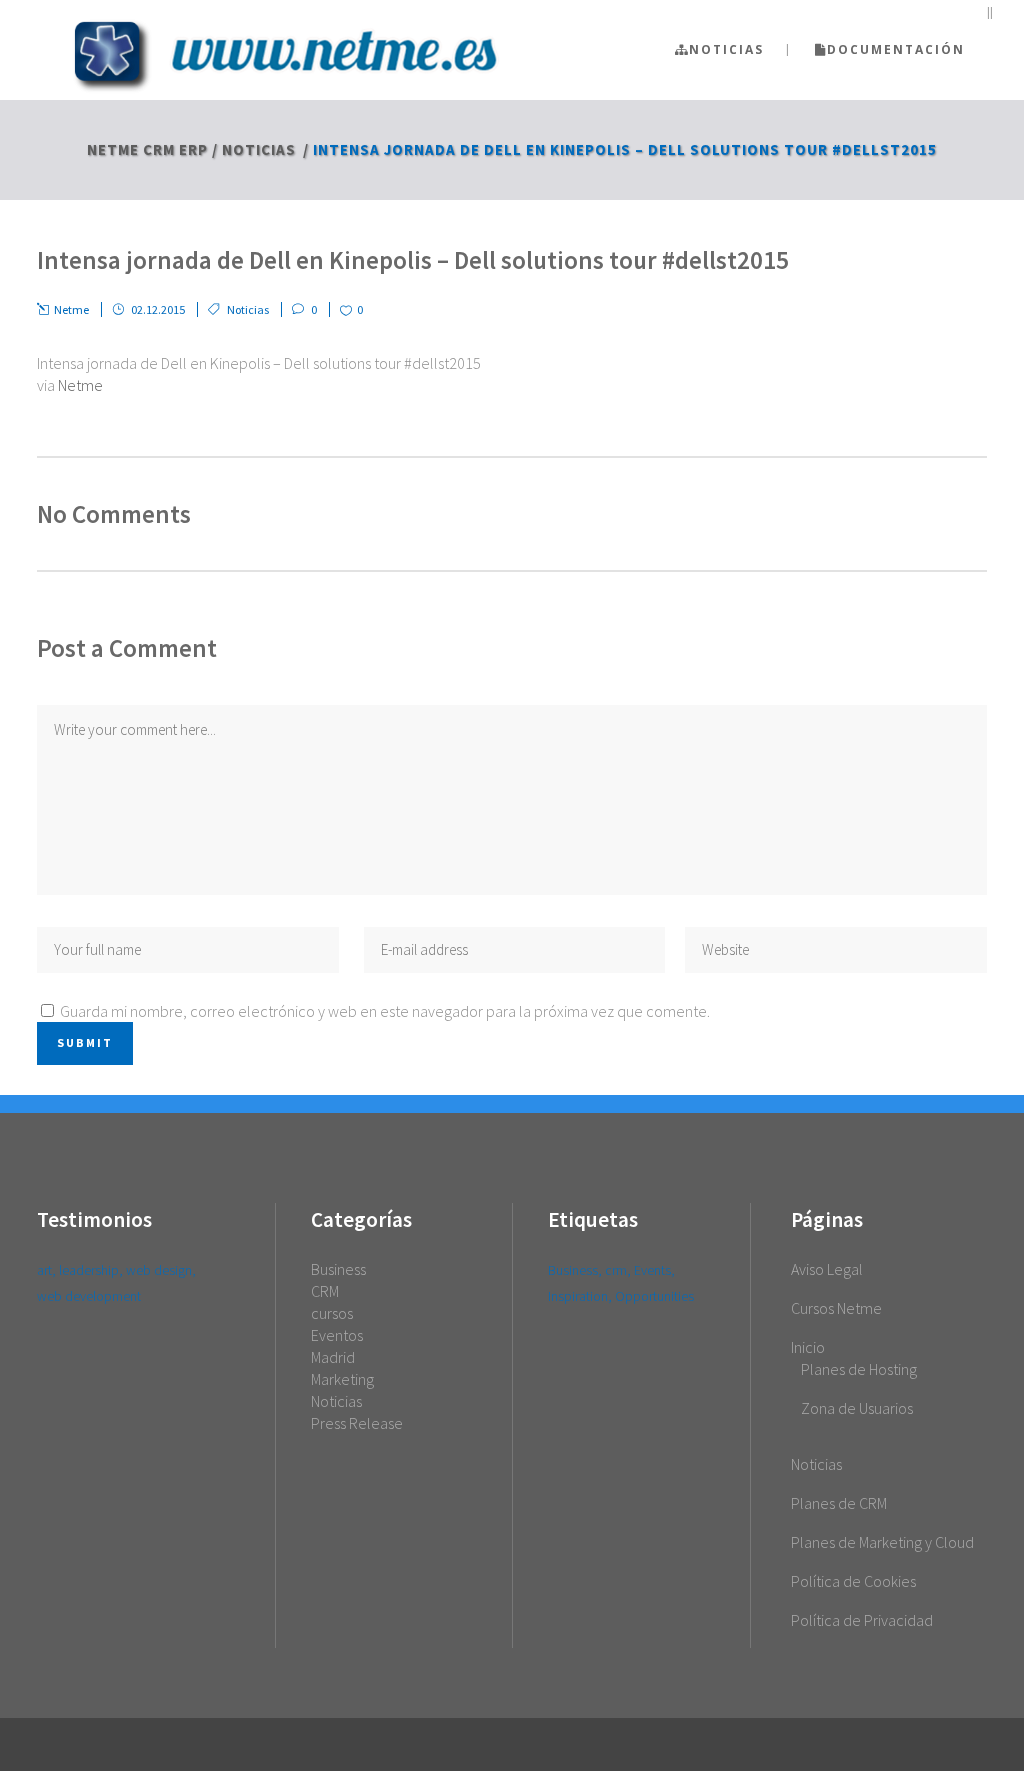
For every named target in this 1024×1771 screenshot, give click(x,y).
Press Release (357, 1423)
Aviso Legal (827, 1269)
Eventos (337, 1335)
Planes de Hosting (859, 1369)
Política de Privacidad (862, 1620)
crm (616, 1270)
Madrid (333, 1357)
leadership (89, 1270)
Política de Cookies (853, 1581)
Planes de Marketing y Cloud (882, 1542)
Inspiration (578, 1296)
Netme (80, 385)
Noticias (259, 149)
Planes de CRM (839, 1503)
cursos (332, 1313)
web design (159, 1270)
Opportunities (654, 1296)
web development (89, 1296)
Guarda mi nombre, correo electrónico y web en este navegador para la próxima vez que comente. (385, 1011)
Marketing (342, 1379)
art (44, 1270)
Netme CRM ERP (147, 149)
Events (652, 1270)
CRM (325, 1291)
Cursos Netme (836, 1308)
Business (338, 1269)
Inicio (808, 1347)
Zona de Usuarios (857, 1408)
